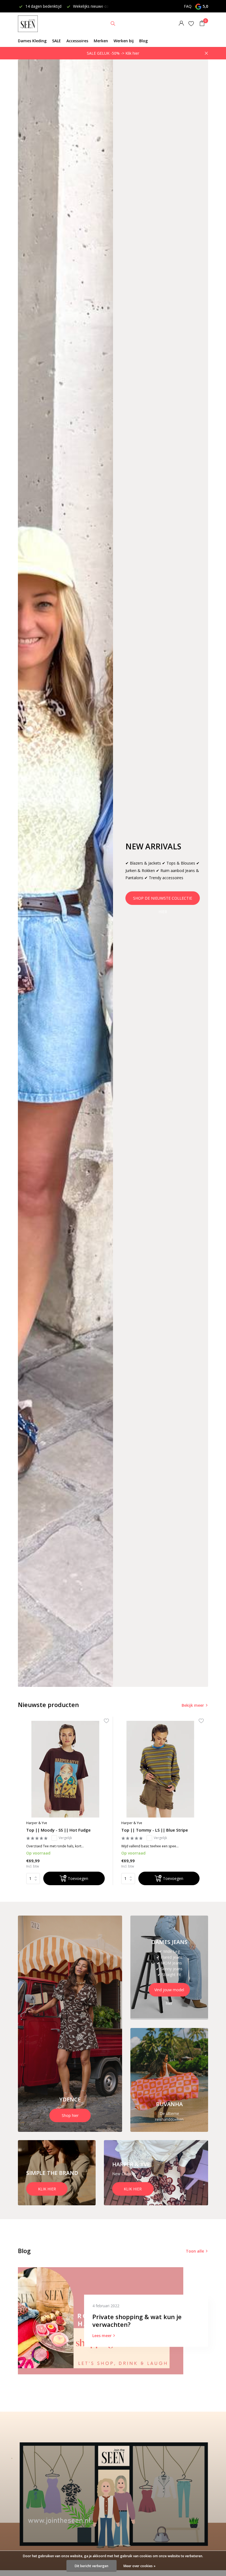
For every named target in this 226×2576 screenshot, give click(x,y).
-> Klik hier (130, 53)
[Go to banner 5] (156, 2173)
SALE (57, 41)
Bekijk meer (193, 1705)
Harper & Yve (37, 1823)
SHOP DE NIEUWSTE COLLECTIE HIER (163, 900)
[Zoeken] (113, 23)
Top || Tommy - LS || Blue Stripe (155, 1830)
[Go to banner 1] (70, 2024)
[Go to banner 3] (169, 2080)
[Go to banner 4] (57, 2173)
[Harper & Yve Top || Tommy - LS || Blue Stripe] (161, 1769)
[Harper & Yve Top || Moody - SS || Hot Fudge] (65, 1769)
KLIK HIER (47, 2189)
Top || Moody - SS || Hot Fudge (58, 1830)
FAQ (188, 6)
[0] (201, 24)
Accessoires (77, 41)
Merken (101, 41)
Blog (143, 41)
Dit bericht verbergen (92, 2566)
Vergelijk (65, 1838)
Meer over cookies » (139, 2566)
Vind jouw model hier (169, 1992)
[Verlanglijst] (191, 23)
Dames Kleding (32, 41)
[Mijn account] (181, 24)
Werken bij (124, 41)
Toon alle (195, 2251)
